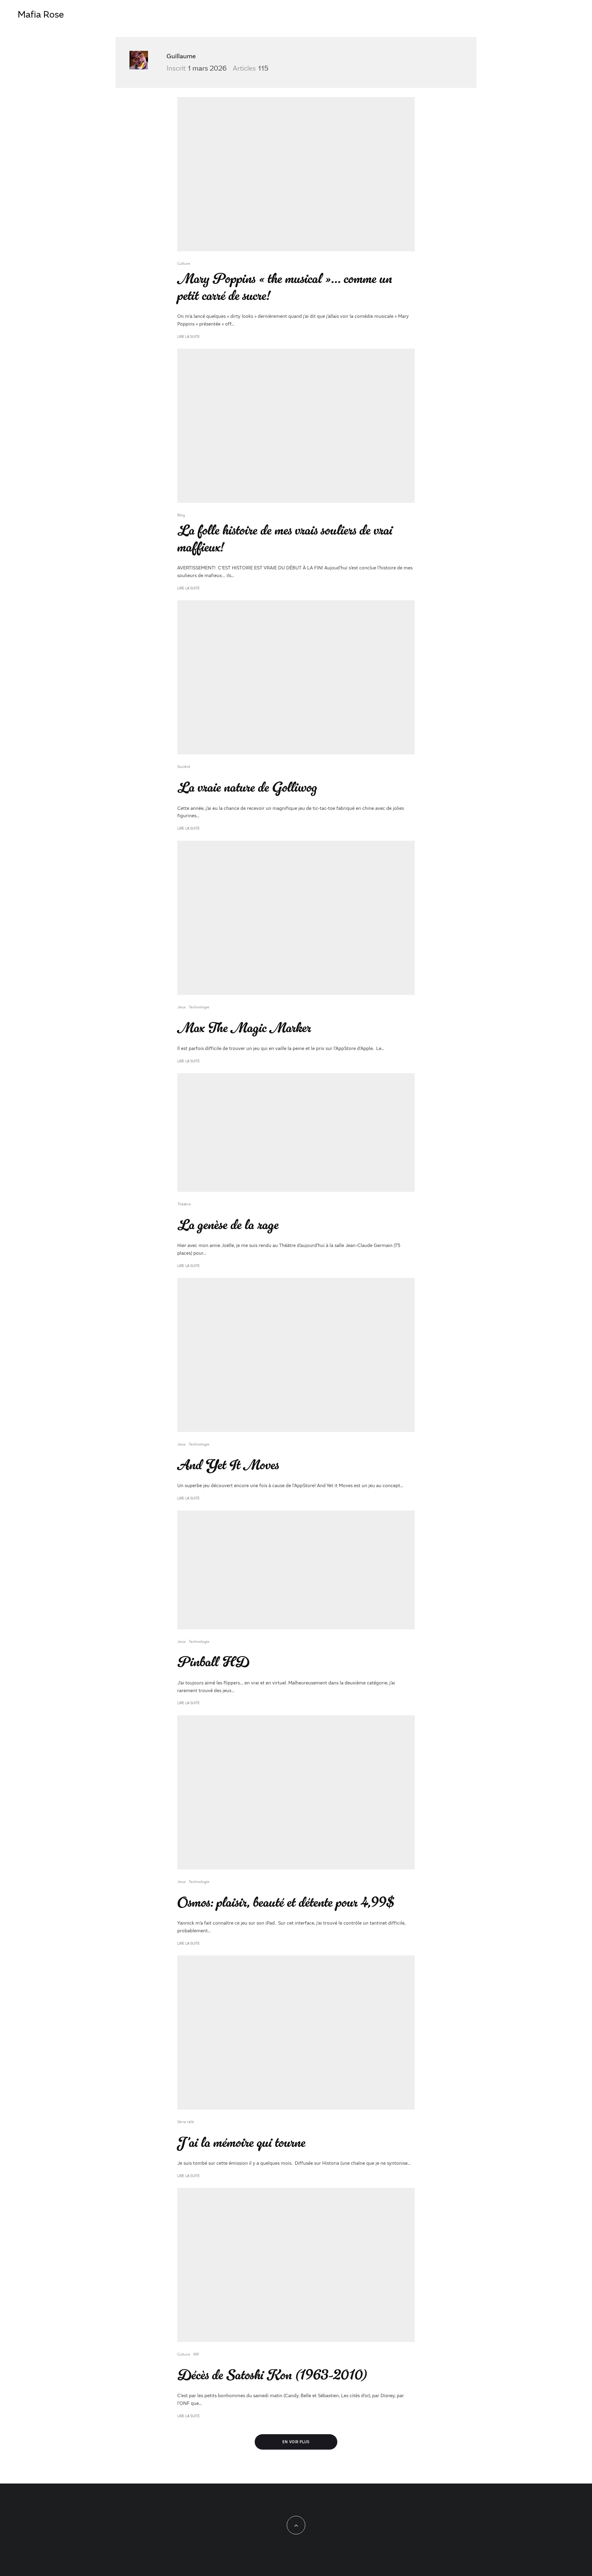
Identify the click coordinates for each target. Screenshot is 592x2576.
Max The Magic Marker (244, 1028)
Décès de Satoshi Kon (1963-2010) (272, 2375)
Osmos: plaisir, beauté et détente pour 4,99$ (286, 1903)
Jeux (181, 1007)
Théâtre (184, 1204)
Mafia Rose (41, 14)
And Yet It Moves (228, 1465)
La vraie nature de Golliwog (247, 788)
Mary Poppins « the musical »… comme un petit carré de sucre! (285, 287)
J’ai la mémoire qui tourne (241, 2143)
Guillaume (181, 56)
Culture (184, 263)
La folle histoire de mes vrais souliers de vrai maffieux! (285, 539)
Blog (181, 515)
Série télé (186, 2122)
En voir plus (296, 2442)
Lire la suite (189, 336)
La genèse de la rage (228, 1225)
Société (184, 766)
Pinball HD (213, 1662)
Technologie (199, 1007)
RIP (196, 2354)
